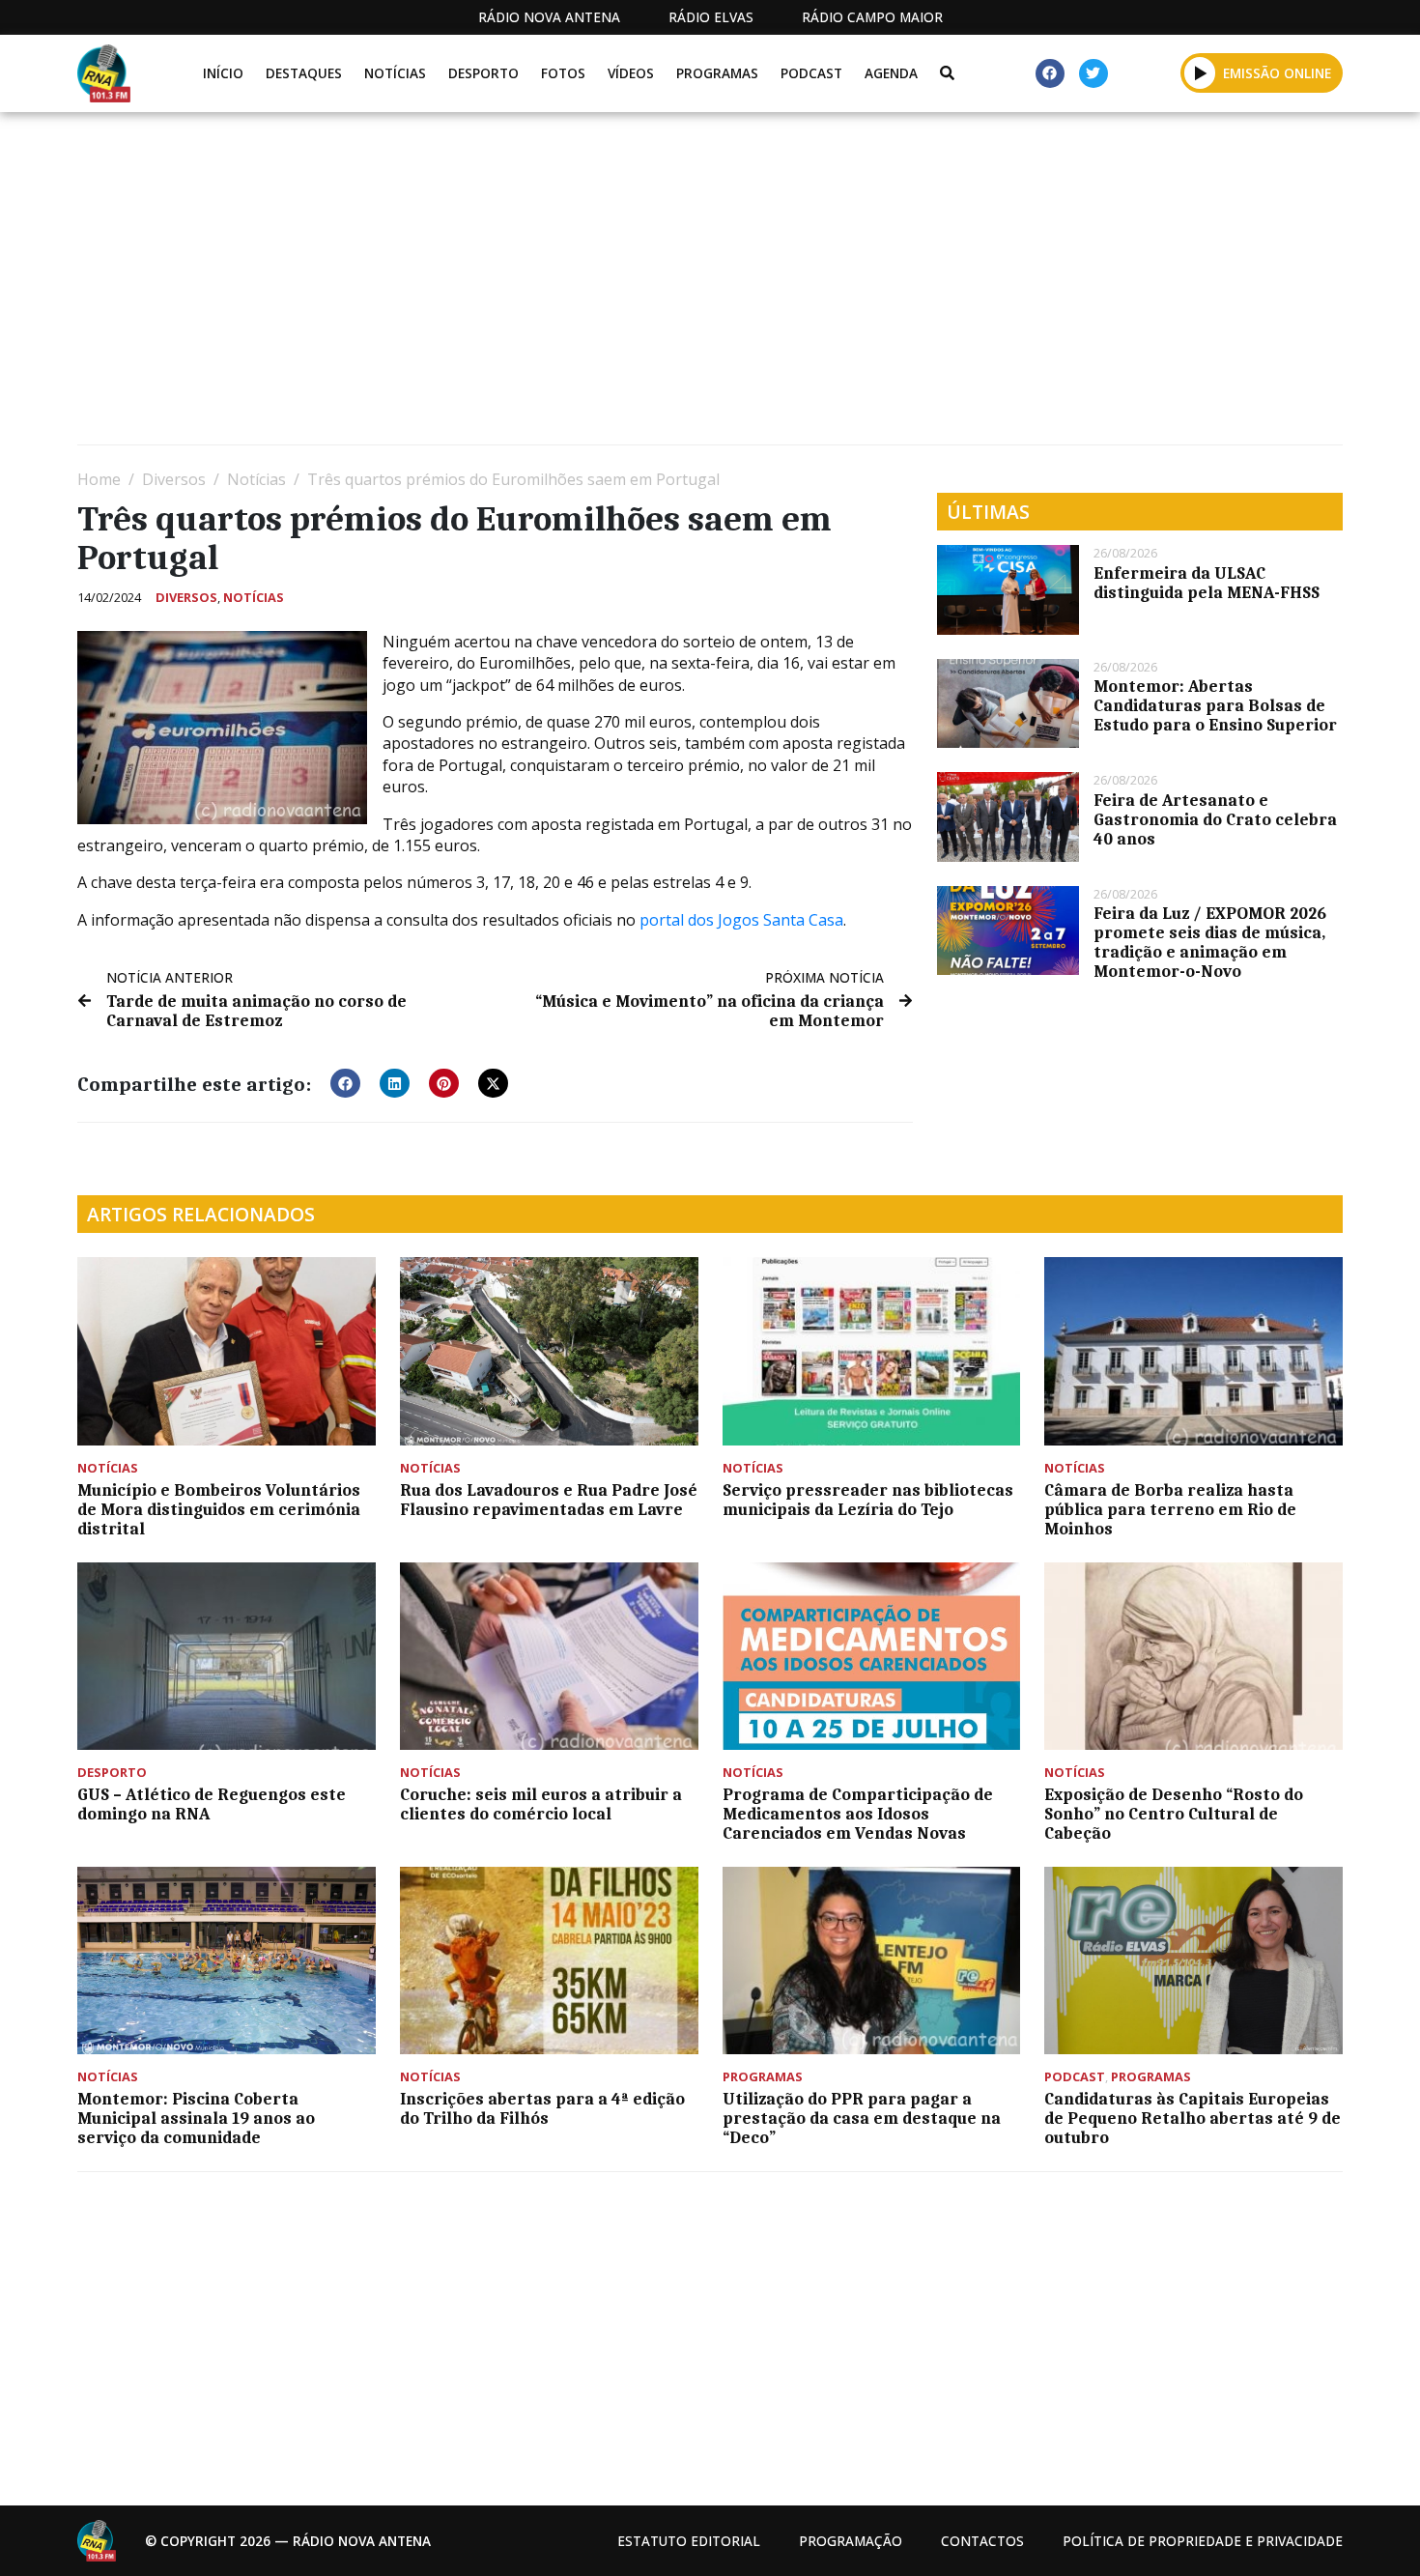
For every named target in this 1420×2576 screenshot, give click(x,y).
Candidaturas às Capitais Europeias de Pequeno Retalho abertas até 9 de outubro (1193, 2118)
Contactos (982, 2541)
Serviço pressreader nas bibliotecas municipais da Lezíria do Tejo (868, 1500)
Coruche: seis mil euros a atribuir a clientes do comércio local (541, 1804)
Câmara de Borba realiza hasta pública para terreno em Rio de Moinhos (1170, 1509)
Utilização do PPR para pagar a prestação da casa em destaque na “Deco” (862, 2118)
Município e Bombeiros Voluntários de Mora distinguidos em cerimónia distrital (219, 1509)
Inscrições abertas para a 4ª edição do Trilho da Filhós (542, 2108)
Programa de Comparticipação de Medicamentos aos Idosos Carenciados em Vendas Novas (858, 1814)
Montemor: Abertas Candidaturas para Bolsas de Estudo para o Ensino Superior (1215, 705)
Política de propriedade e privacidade (1203, 2541)
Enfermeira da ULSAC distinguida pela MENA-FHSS (1207, 583)
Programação (851, 2541)
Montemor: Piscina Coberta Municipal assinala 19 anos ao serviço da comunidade (196, 2118)
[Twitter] (1093, 73)
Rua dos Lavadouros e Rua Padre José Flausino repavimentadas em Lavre (549, 1500)
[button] (1200, 72)
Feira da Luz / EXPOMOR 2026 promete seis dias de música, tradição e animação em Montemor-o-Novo (1210, 942)
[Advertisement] (657, 286)
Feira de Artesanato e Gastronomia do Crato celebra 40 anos (1215, 819)
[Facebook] (1050, 73)
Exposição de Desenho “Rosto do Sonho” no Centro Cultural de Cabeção (1174, 1814)
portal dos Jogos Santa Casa (741, 920)
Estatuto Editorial (689, 2541)
